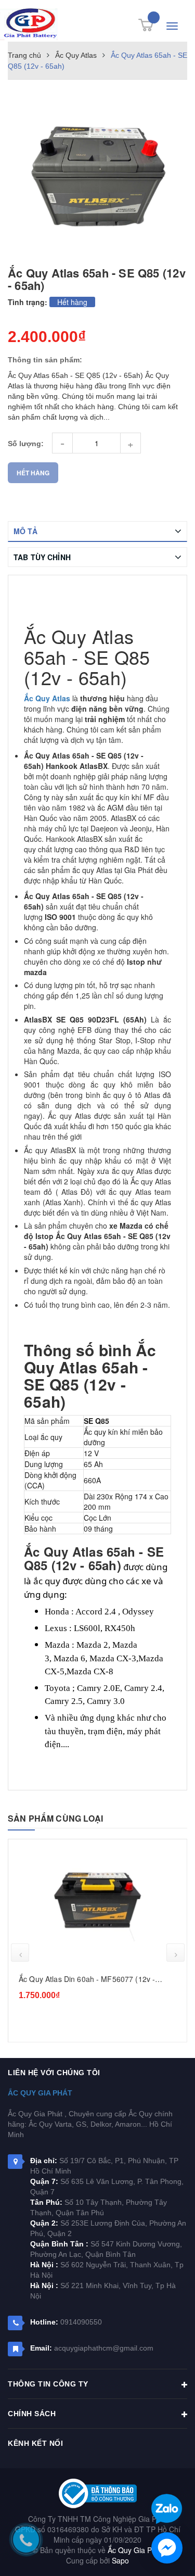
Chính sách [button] (32, 2414)
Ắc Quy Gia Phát (40, 2093)
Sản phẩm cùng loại (55, 1818)
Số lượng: (26, 444)
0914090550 (81, 2322)
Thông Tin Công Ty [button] (48, 2384)
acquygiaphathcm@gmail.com (104, 2348)
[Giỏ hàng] (146, 25)
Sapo (120, 2560)
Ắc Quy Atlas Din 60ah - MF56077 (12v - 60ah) (87, 1979)
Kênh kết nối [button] (35, 2443)
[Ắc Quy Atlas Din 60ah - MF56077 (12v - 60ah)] (97, 1907)
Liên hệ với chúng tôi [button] (54, 2073)
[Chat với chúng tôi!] (167, 2548)
